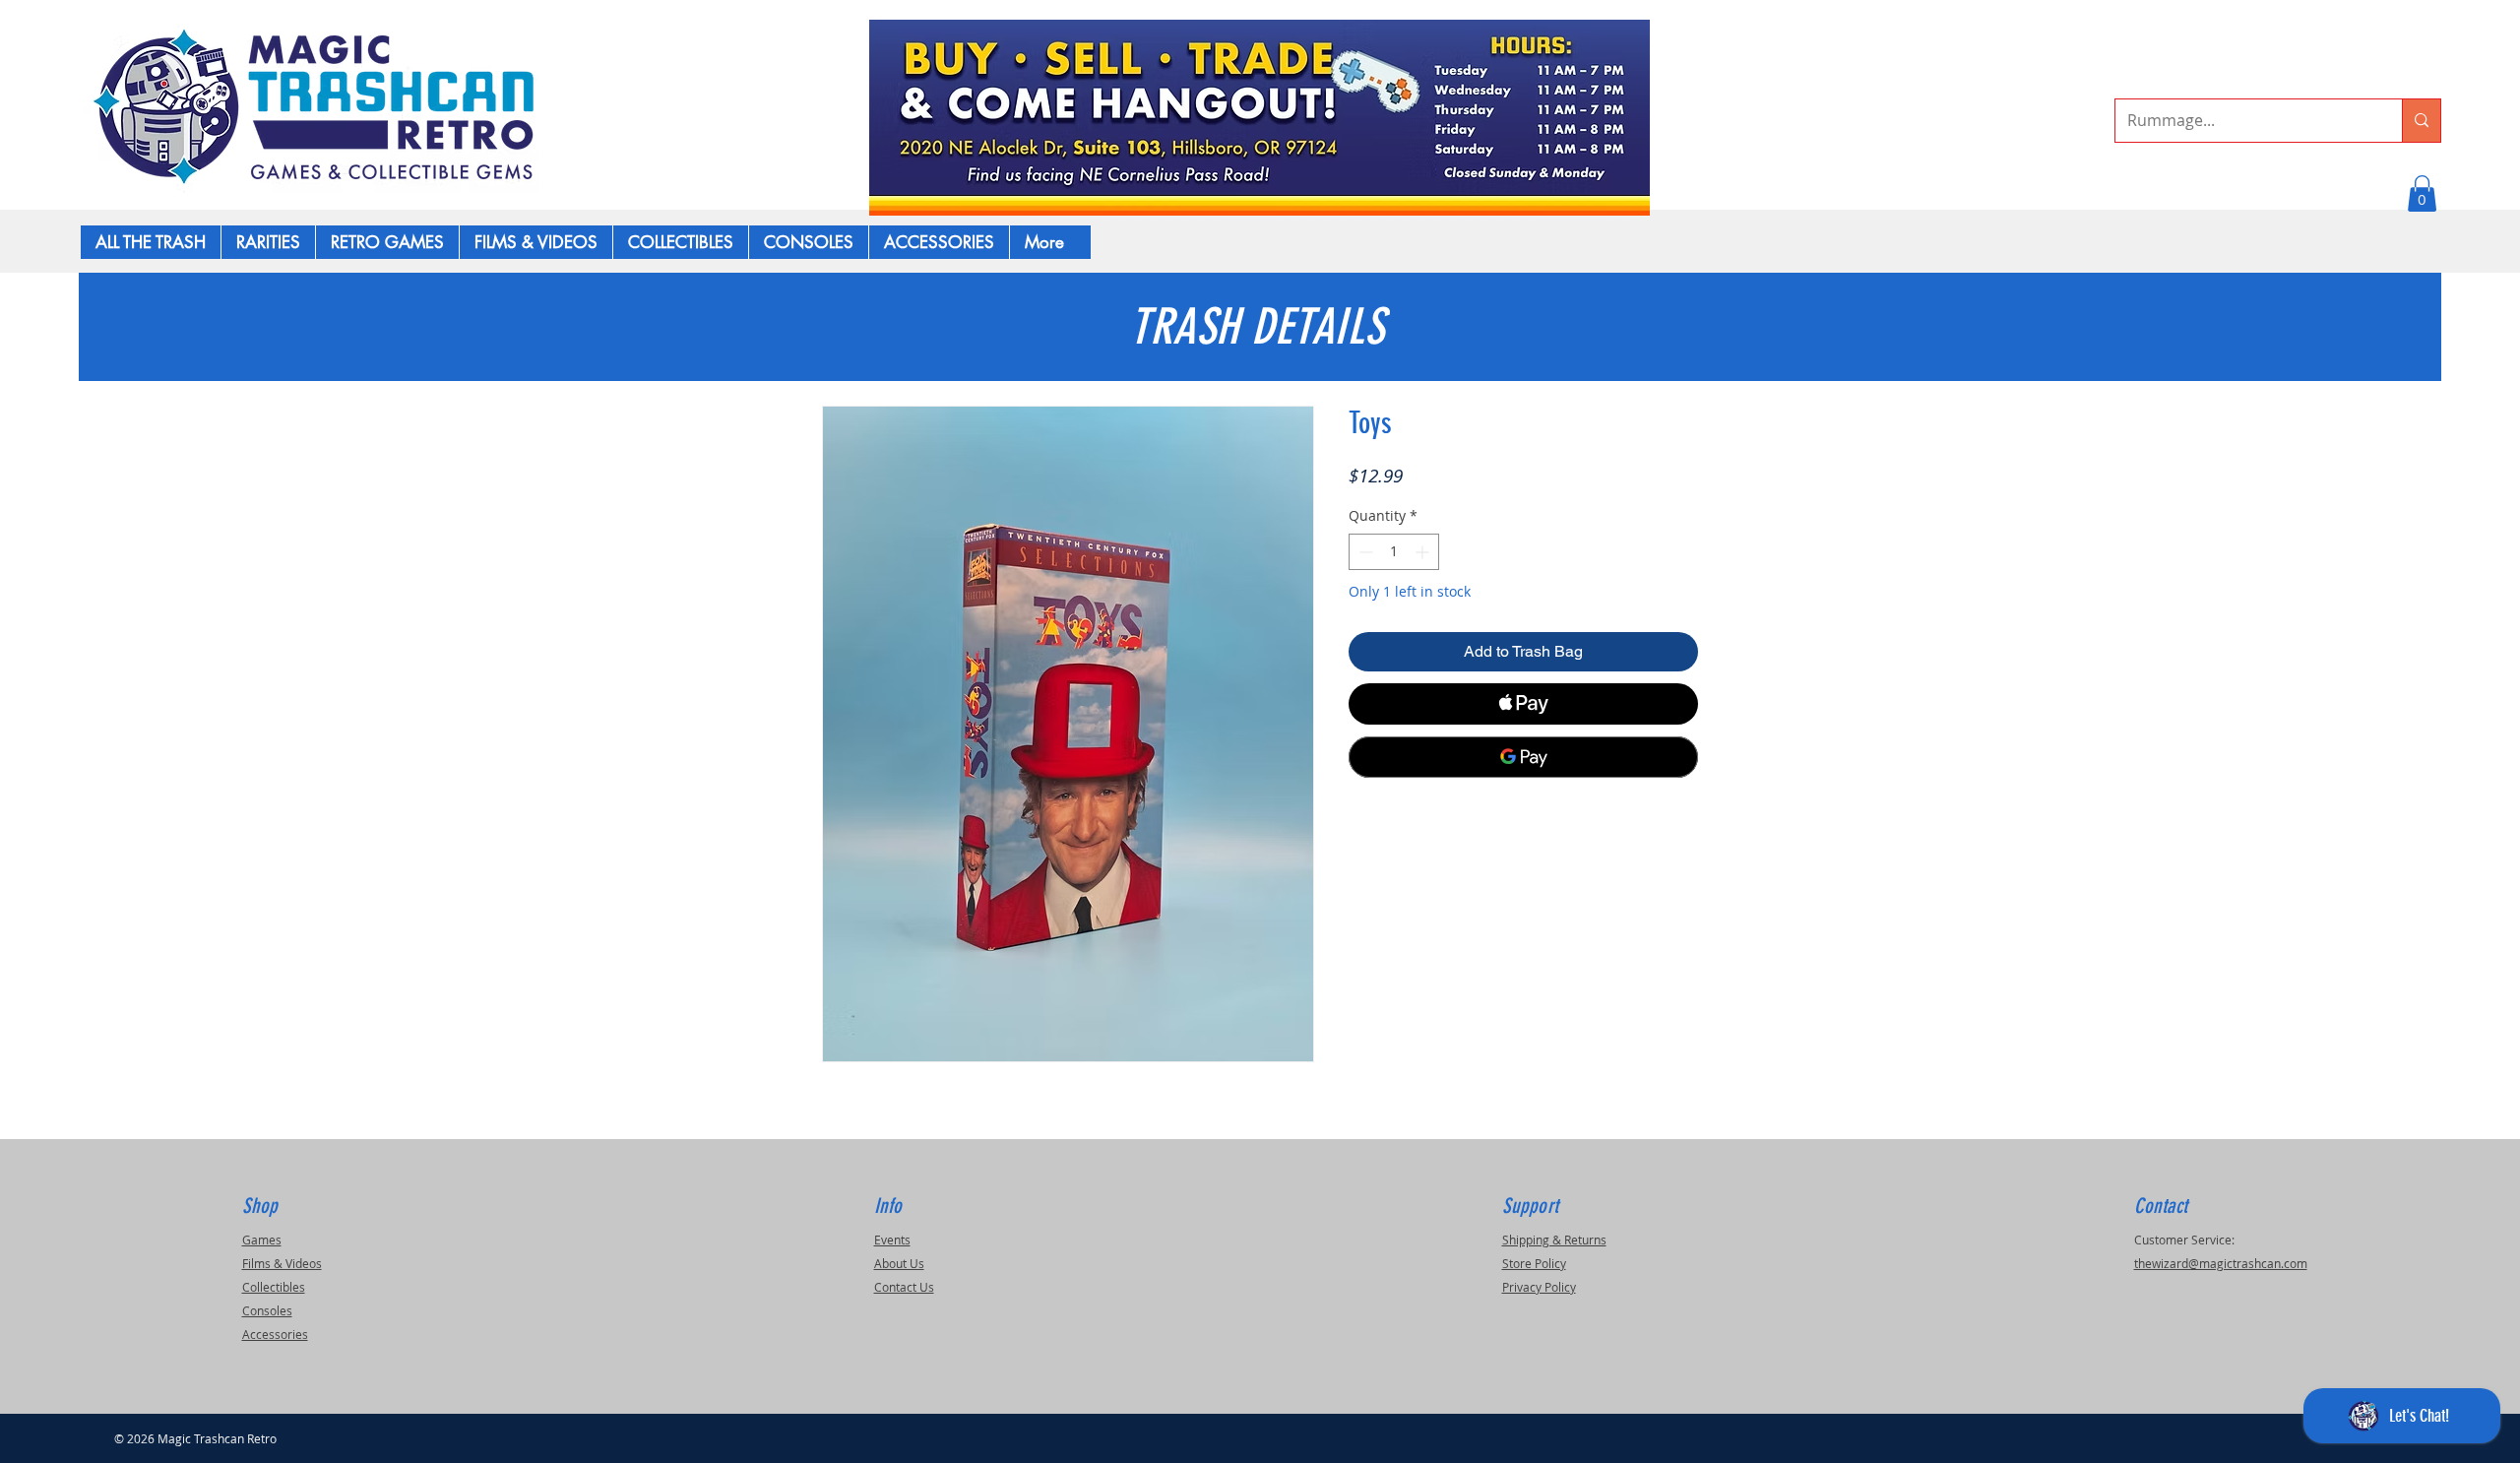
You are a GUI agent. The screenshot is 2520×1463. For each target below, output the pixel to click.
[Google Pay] (1523, 757)
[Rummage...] (2421, 121)
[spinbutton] (1394, 552)
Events (892, 1240)
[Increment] (1424, 552)
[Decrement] (1364, 552)
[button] (2422, 193)
